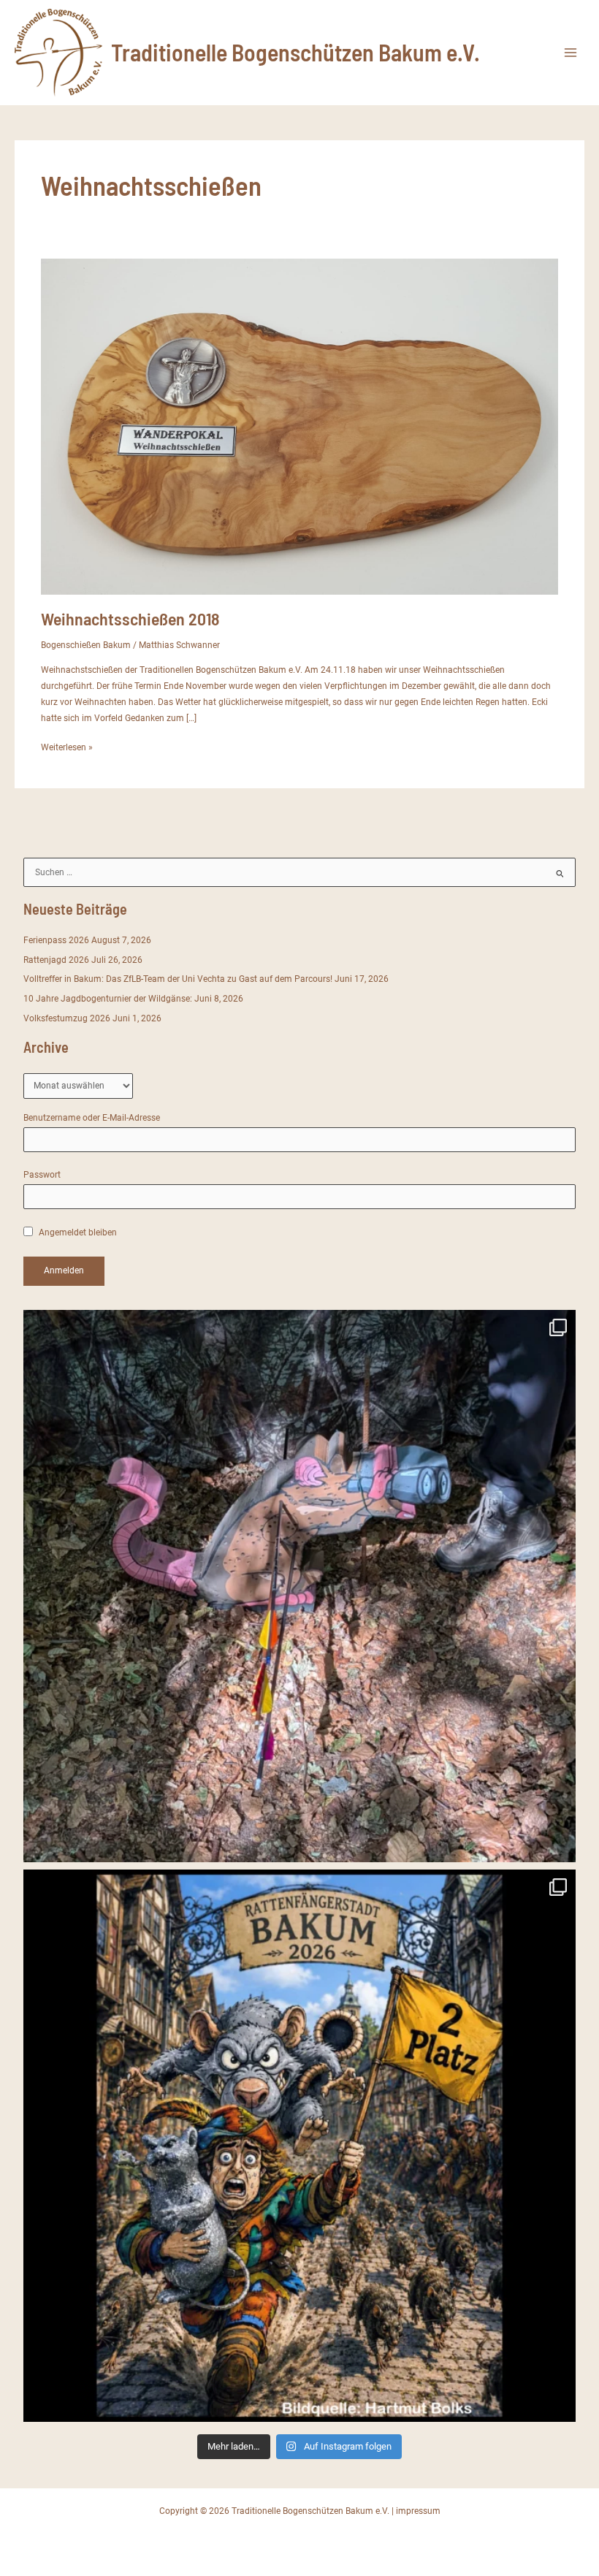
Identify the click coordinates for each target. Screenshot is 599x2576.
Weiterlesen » (67, 748)
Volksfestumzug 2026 (67, 1018)
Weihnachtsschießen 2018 (130, 618)
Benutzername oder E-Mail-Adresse (92, 1118)
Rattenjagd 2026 (56, 960)
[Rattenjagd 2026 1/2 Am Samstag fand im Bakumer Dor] (299, 2146)
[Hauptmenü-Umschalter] (571, 53)
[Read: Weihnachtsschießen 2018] (300, 426)
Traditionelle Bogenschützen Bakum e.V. (295, 52)
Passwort (42, 1175)
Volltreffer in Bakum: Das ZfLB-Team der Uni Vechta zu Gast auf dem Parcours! (178, 979)
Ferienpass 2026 (56, 940)
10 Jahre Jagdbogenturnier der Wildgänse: (108, 999)
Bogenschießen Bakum (86, 645)
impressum (418, 2511)
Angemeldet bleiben (77, 1232)
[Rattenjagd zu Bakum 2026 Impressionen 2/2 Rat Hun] (299, 1586)
